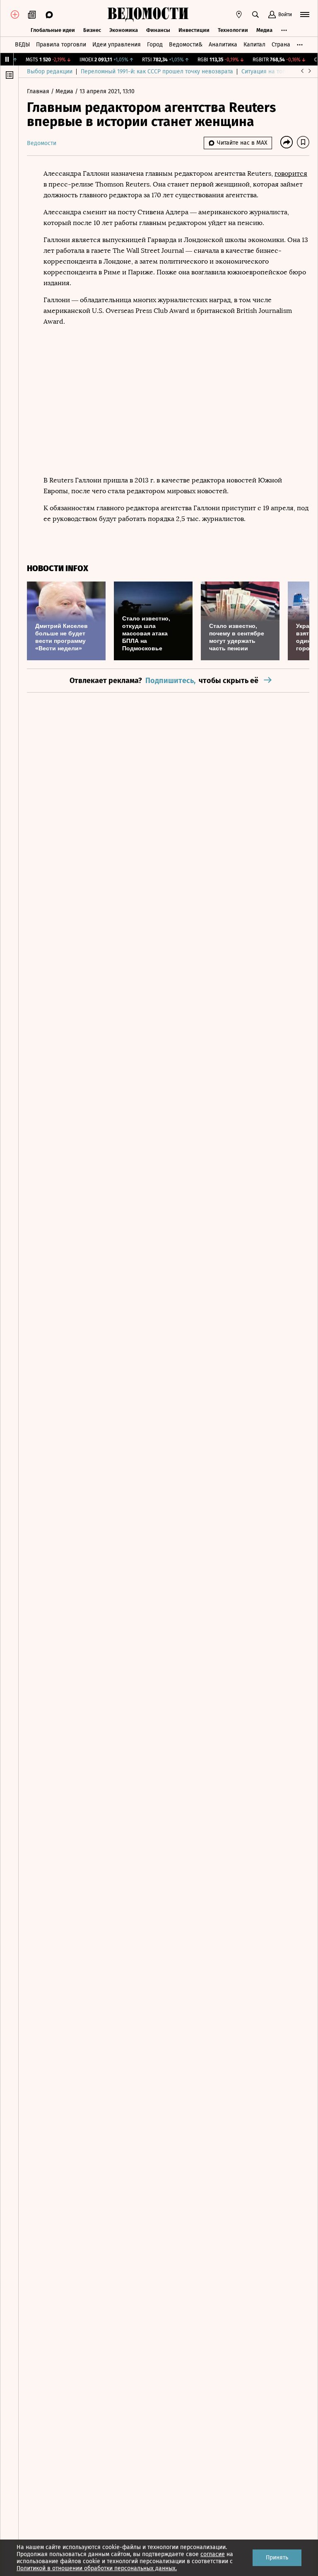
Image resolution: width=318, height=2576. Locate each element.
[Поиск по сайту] (255, 15)
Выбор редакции (50, 71)
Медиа (264, 30)
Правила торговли (61, 45)
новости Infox (58, 568)
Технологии (233, 30)
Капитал (254, 45)
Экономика (124, 30)
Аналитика (223, 45)
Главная (39, 91)
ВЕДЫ (22, 45)
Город (155, 45)
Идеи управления (117, 45)
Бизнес (92, 30)
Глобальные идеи (53, 30)
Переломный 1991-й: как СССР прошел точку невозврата (157, 71)
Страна (281, 45)
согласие (213, 2554)
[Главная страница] (148, 15)
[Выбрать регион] (239, 15)
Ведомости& (186, 45)
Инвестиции (194, 30)
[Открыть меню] (305, 15)
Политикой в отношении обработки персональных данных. (97, 2568)
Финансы (158, 30)
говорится (291, 173)
